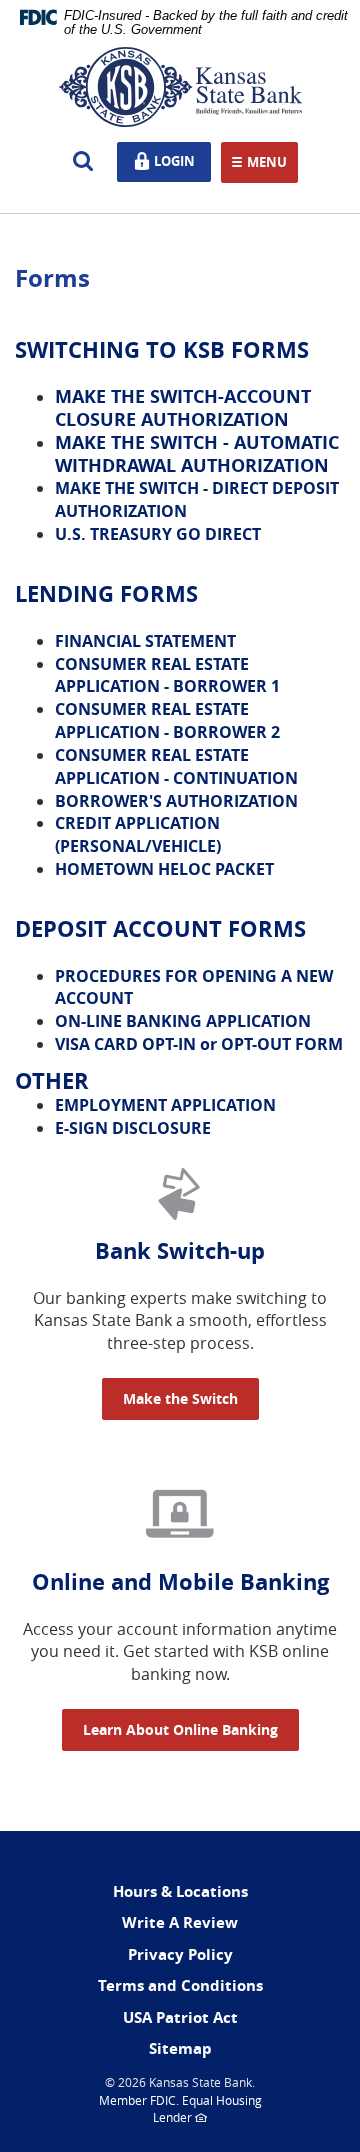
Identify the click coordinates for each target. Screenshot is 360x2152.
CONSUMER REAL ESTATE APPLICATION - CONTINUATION (176, 766)
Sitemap (180, 2048)
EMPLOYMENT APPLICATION (165, 1105)
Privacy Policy (180, 1954)
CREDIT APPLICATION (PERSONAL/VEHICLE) (138, 834)
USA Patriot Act (180, 2017)
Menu (267, 163)
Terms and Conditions (180, 1985)
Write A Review (180, 1922)
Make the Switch (180, 1398)
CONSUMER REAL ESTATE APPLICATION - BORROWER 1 (167, 675)
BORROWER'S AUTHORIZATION (176, 801)
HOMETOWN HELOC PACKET (164, 869)
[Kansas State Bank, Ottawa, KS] (180, 87)
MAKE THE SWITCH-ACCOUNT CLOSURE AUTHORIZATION (183, 408)
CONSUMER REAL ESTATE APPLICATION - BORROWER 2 (167, 720)
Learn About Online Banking (180, 1729)
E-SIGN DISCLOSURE (133, 1128)
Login (179, 159)
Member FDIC (137, 2100)
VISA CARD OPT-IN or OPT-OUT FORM (199, 1044)
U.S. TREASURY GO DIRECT (158, 534)
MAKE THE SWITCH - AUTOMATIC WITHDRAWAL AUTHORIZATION (197, 454)
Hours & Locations (180, 1891)
